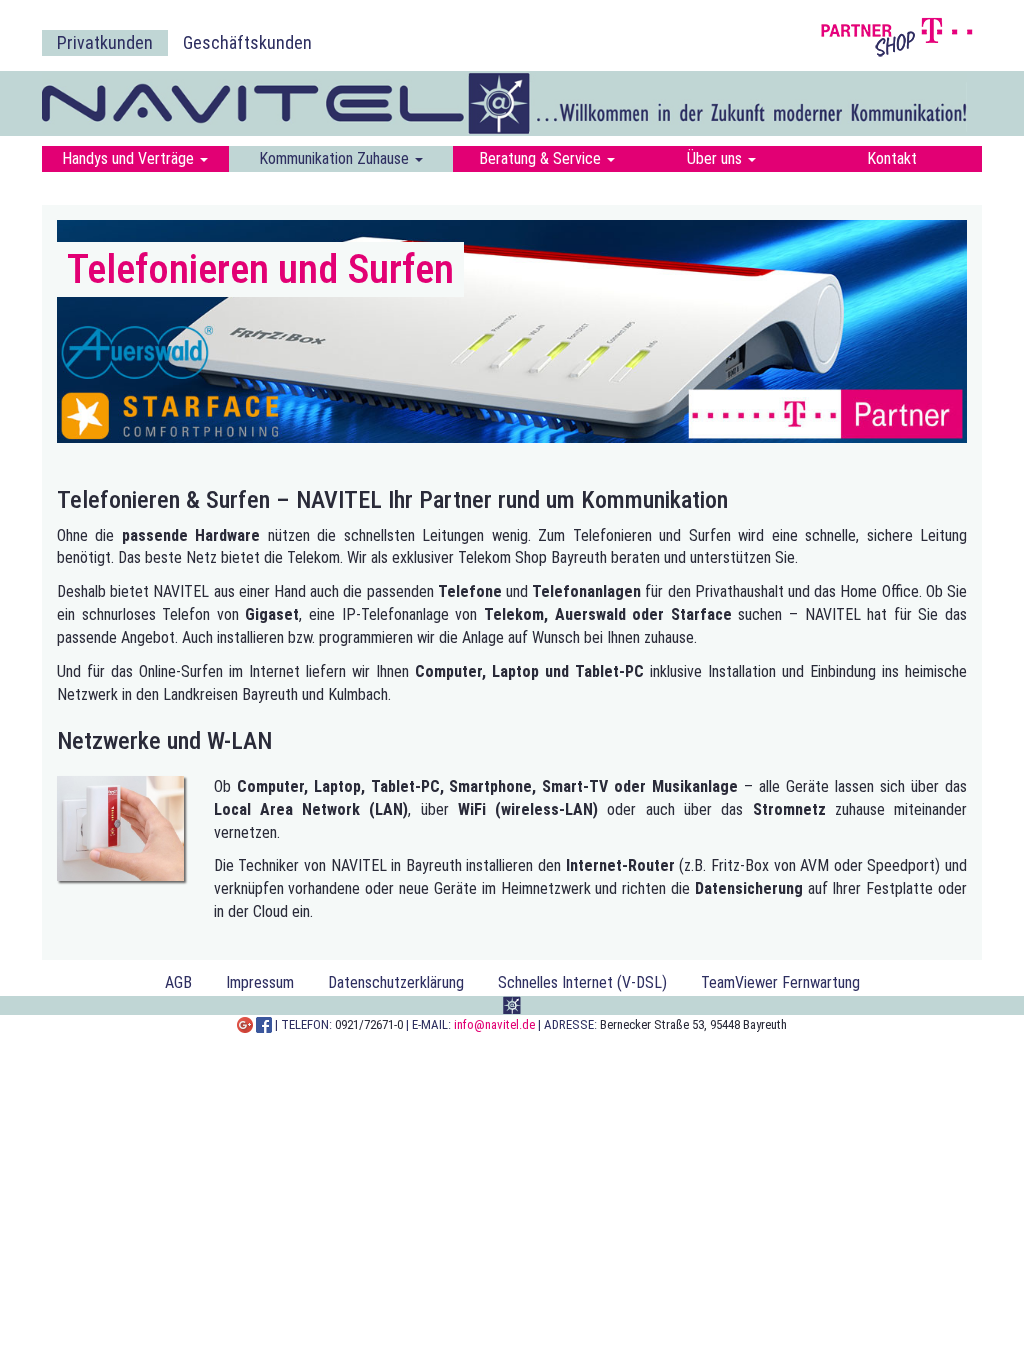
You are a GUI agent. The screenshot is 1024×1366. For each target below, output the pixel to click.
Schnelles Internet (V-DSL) (582, 982)
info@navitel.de (494, 1024)
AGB (178, 982)
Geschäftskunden (247, 42)
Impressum (260, 982)
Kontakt (892, 158)
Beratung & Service (542, 158)
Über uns (716, 158)
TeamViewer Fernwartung (780, 982)
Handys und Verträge (130, 158)
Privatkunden (105, 42)
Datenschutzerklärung (396, 982)
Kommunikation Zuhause (336, 158)
